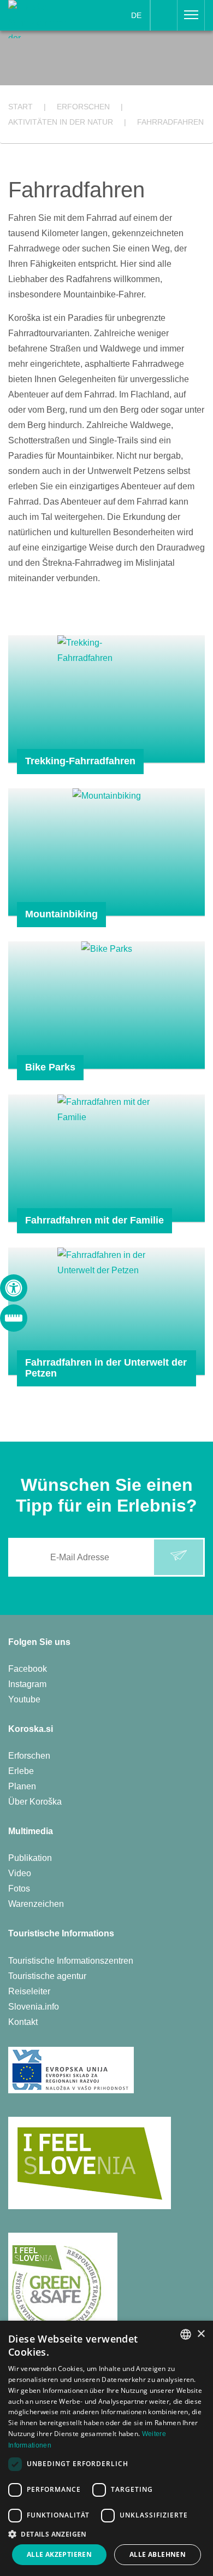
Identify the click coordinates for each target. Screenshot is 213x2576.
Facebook (28, 1669)
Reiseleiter (29, 1991)
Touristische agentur (47, 1976)
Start (20, 107)
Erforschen (29, 1756)
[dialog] (106, 2448)
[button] (106, 2534)
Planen (22, 1786)
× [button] (201, 2334)
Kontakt (23, 2022)
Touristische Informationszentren (71, 1961)
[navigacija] (191, 15)
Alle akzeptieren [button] (59, 2554)
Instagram (27, 1684)
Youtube (24, 1699)
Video (20, 1873)
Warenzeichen (36, 1904)
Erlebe (21, 1771)
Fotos (19, 1889)
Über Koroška (35, 1802)
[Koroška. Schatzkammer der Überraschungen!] (43, 18)
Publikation (30, 1858)
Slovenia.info (34, 2007)
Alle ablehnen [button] (158, 2554)
